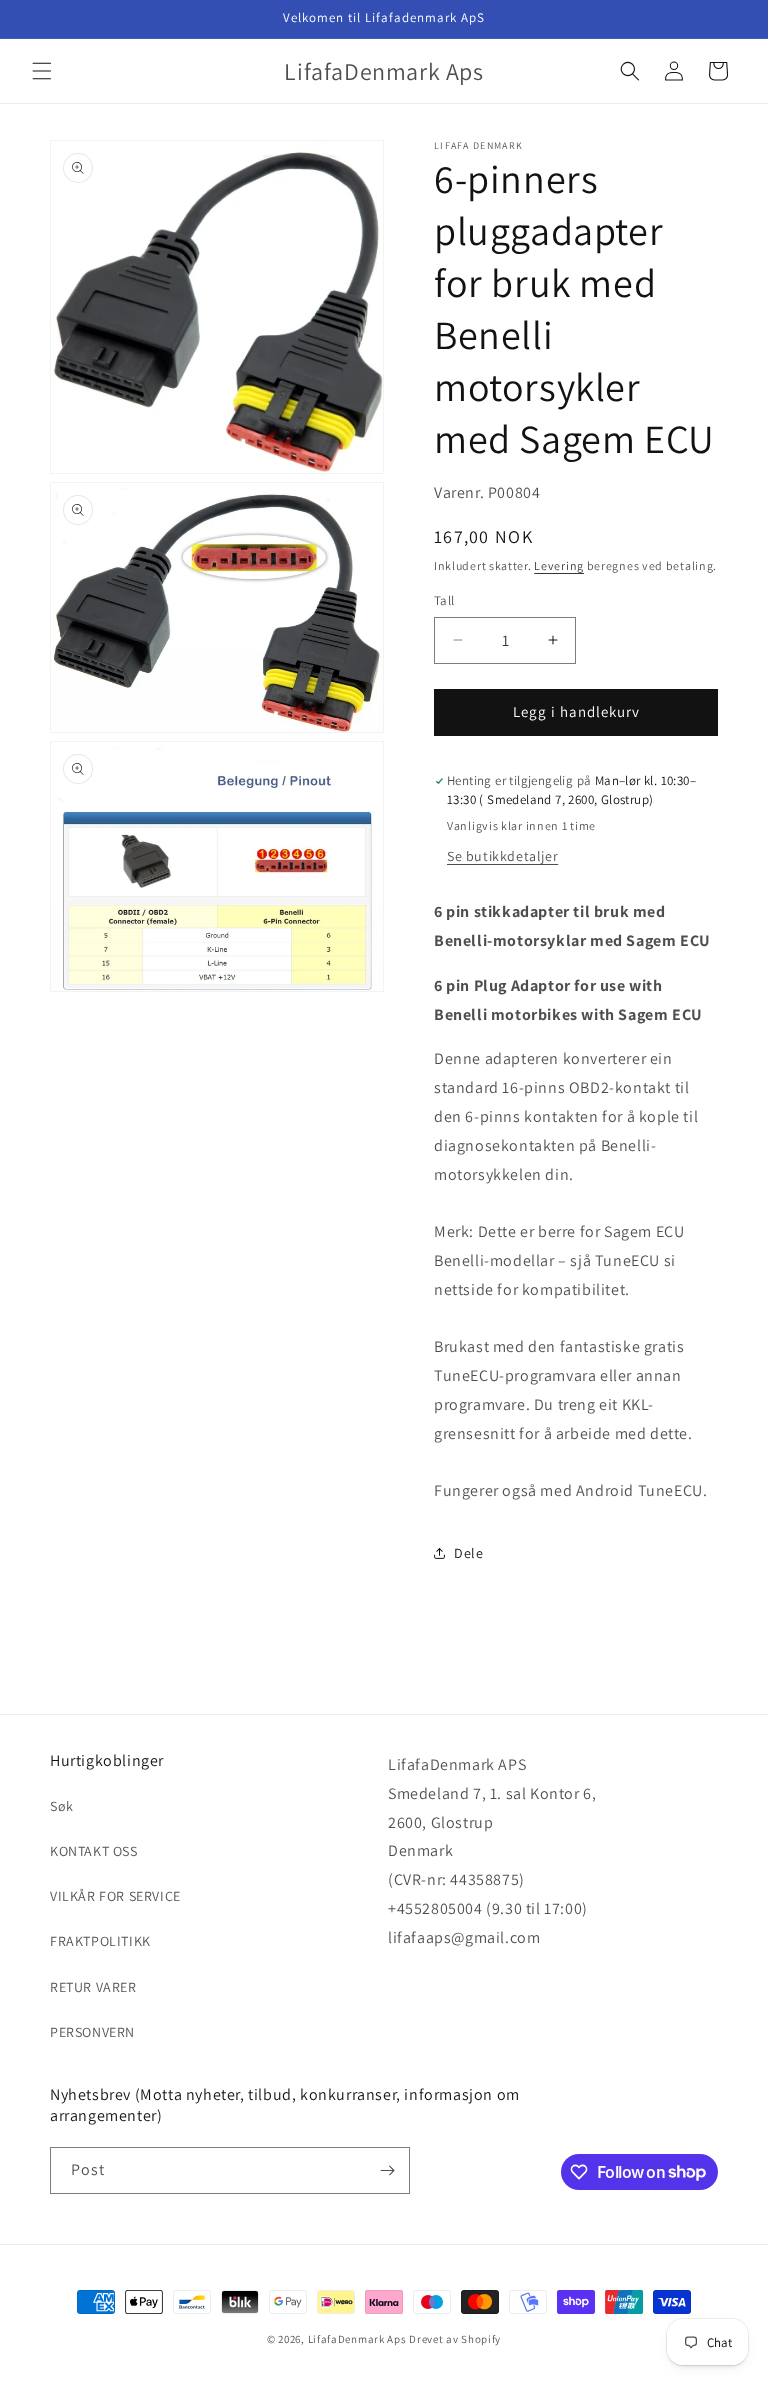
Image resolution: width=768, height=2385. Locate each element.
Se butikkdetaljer (502, 856)
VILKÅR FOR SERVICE (115, 1896)
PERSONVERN (92, 2032)
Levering (559, 565)
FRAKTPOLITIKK (100, 1941)
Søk (62, 1806)
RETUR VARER (93, 1987)
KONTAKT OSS (94, 1851)
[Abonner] (387, 2170)
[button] (42, 71)
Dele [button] (468, 1553)
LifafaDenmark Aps (357, 2339)
